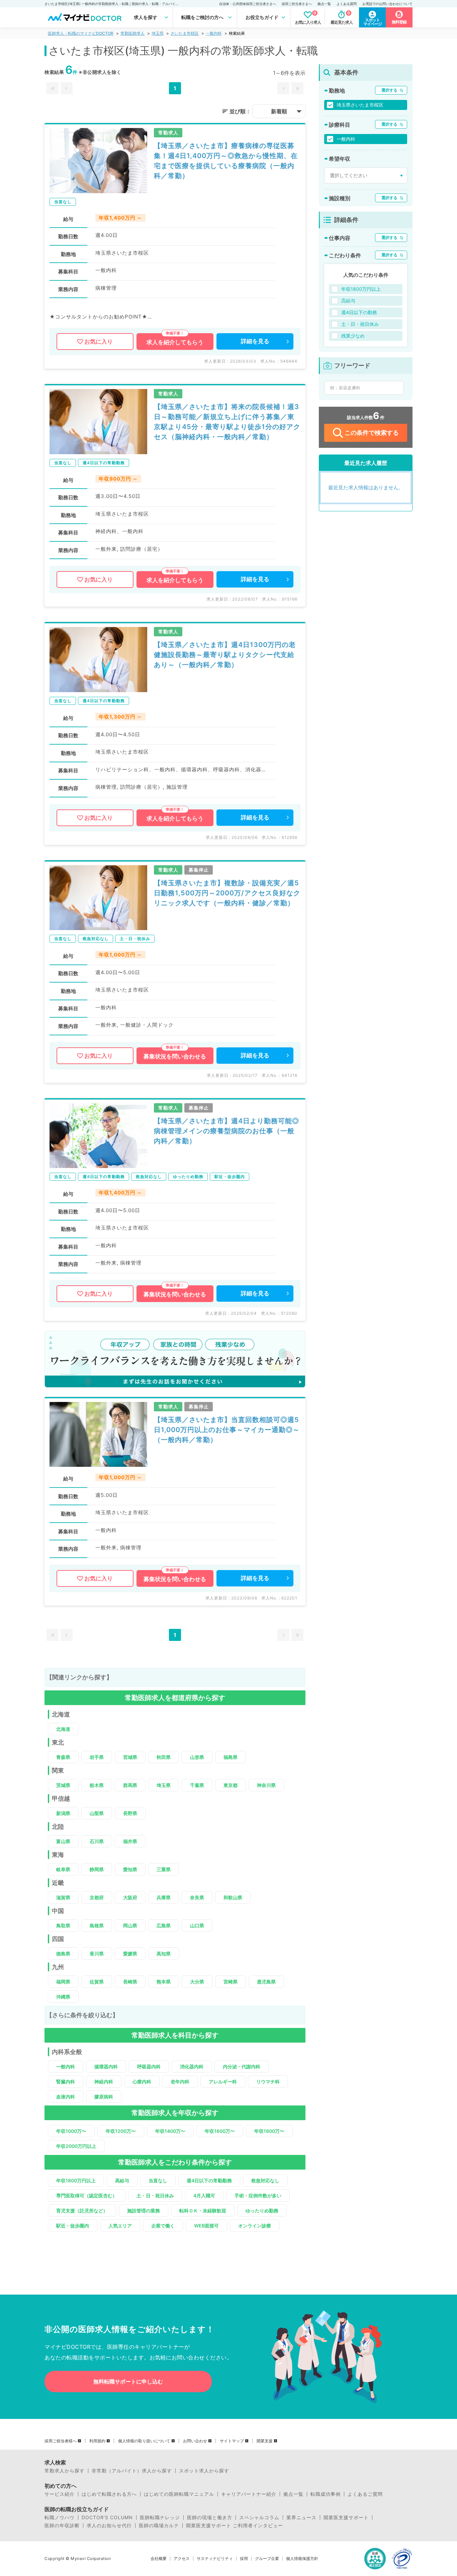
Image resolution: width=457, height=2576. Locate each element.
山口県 (197, 1925)
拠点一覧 (324, 4)
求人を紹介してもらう (175, 342)
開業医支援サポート (346, 2518)
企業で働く (163, 2226)
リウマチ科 (268, 2082)
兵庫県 (164, 1897)
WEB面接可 (206, 2226)
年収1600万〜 (220, 2131)
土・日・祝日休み (155, 2196)
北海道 (63, 1729)
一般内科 (214, 33)
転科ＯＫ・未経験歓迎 (203, 2211)
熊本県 (164, 1982)
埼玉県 (158, 33)
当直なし (158, 2180)
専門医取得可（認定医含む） (87, 2196)
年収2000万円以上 (76, 2146)
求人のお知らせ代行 (109, 2526)
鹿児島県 (266, 1982)
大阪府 (130, 1897)
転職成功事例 (326, 2494)
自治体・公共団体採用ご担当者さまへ (248, 4)
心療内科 (142, 2082)
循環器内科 (106, 2067)
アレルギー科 (223, 2082)
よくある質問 (347, 4)
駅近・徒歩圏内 (73, 2226)
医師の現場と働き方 (210, 2518)
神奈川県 (266, 1785)
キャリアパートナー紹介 (249, 2494)
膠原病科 (104, 2097)
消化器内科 (192, 2067)
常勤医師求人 (132, 33)
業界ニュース (301, 2518)
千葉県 (197, 1785)
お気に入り (99, 342)
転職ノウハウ (60, 2518)
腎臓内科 (66, 2082)
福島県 (231, 1757)
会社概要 (159, 2559)
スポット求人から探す (204, 2471)
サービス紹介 (60, 2494)
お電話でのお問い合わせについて (387, 4)
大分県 (197, 1982)
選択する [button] (389, 90)
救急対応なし (265, 2180)
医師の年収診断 (62, 2526)
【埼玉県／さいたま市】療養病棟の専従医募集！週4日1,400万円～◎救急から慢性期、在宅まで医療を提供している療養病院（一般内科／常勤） (226, 161)
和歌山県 (233, 1897)
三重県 (164, 1869)
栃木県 (97, 1785)
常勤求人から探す (65, 2471)
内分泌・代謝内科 (242, 2067)
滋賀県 (63, 1897)
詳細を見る (255, 341)
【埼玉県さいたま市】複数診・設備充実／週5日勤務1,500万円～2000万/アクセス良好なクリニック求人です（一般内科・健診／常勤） (227, 893)
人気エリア (120, 2226)
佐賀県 (97, 1982)
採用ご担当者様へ (61, 2441)
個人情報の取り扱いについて (144, 2441)
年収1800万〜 (269, 2131)
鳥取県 (63, 1925)
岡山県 (130, 1925)
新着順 (279, 111)
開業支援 (265, 2441)
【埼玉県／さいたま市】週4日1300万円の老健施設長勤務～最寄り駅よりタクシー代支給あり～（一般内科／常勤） (225, 655)
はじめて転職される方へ (109, 2494)
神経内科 (104, 2082)
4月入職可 (204, 2196)
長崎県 (130, 1982)
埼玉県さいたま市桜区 (360, 105)
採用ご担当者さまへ (297, 4)
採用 (244, 2559)
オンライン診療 (255, 2226)
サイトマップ (232, 2441)
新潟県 (63, 1813)
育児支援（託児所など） (82, 2211)
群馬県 (130, 1785)
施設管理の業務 (144, 2211)
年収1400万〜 (170, 2131)
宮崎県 (231, 1982)
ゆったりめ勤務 (262, 2211)
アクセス (182, 2559)
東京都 (231, 1785)
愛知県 (130, 1869)
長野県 (130, 1813)
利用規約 (97, 2441)
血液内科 (66, 2097)
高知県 (164, 1954)
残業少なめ (353, 336)
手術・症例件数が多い (258, 2196)
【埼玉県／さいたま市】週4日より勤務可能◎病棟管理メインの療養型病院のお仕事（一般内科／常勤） (226, 1131)
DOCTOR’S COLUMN (107, 2518)
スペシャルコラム (259, 2518)
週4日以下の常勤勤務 (209, 2180)
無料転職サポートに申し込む (128, 2381)
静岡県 (97, 1869)
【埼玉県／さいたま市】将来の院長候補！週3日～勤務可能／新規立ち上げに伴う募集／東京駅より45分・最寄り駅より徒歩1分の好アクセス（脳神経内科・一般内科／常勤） (227, 422)
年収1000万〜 (71, 2131)
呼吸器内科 (149, 2067)
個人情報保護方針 (302, 2559)
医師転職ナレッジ (160, 2518)
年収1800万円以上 (76, 2180)
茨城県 (63, 1785)
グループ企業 (267, 2559)
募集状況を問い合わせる (175, 1056)
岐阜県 (63, 1869)
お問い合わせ (195, 2441)
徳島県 (63, 1954)
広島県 (164, 1925)
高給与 (122, 2180)
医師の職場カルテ (159, 2526)
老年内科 (180, 2082)
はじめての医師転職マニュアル (179, 2494)
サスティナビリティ (215, 2559)
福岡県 (63, 1982)
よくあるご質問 (365, 2494)
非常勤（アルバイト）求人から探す (132, 2471)
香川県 (97, 1954)
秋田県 (164, 1757)
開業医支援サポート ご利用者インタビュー (235, 2526)
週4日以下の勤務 (359, 312)
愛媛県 (130, 1954)
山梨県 (97, 1813)
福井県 (130, 1841)
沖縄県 (63, 1997)
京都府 (97, 1897)
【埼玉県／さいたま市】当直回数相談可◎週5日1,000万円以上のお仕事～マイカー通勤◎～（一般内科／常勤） (227, 1430)
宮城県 (130, 1757)
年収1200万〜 (121, 2131)
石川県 (97, 1841)
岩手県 (97, 1757)
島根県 (97, 1925)
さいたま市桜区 (185, 33)
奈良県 (197, 1897)
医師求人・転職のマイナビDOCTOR (81, 33)
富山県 (63, 1841)
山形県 (197, 1757)
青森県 (63, 1757)
